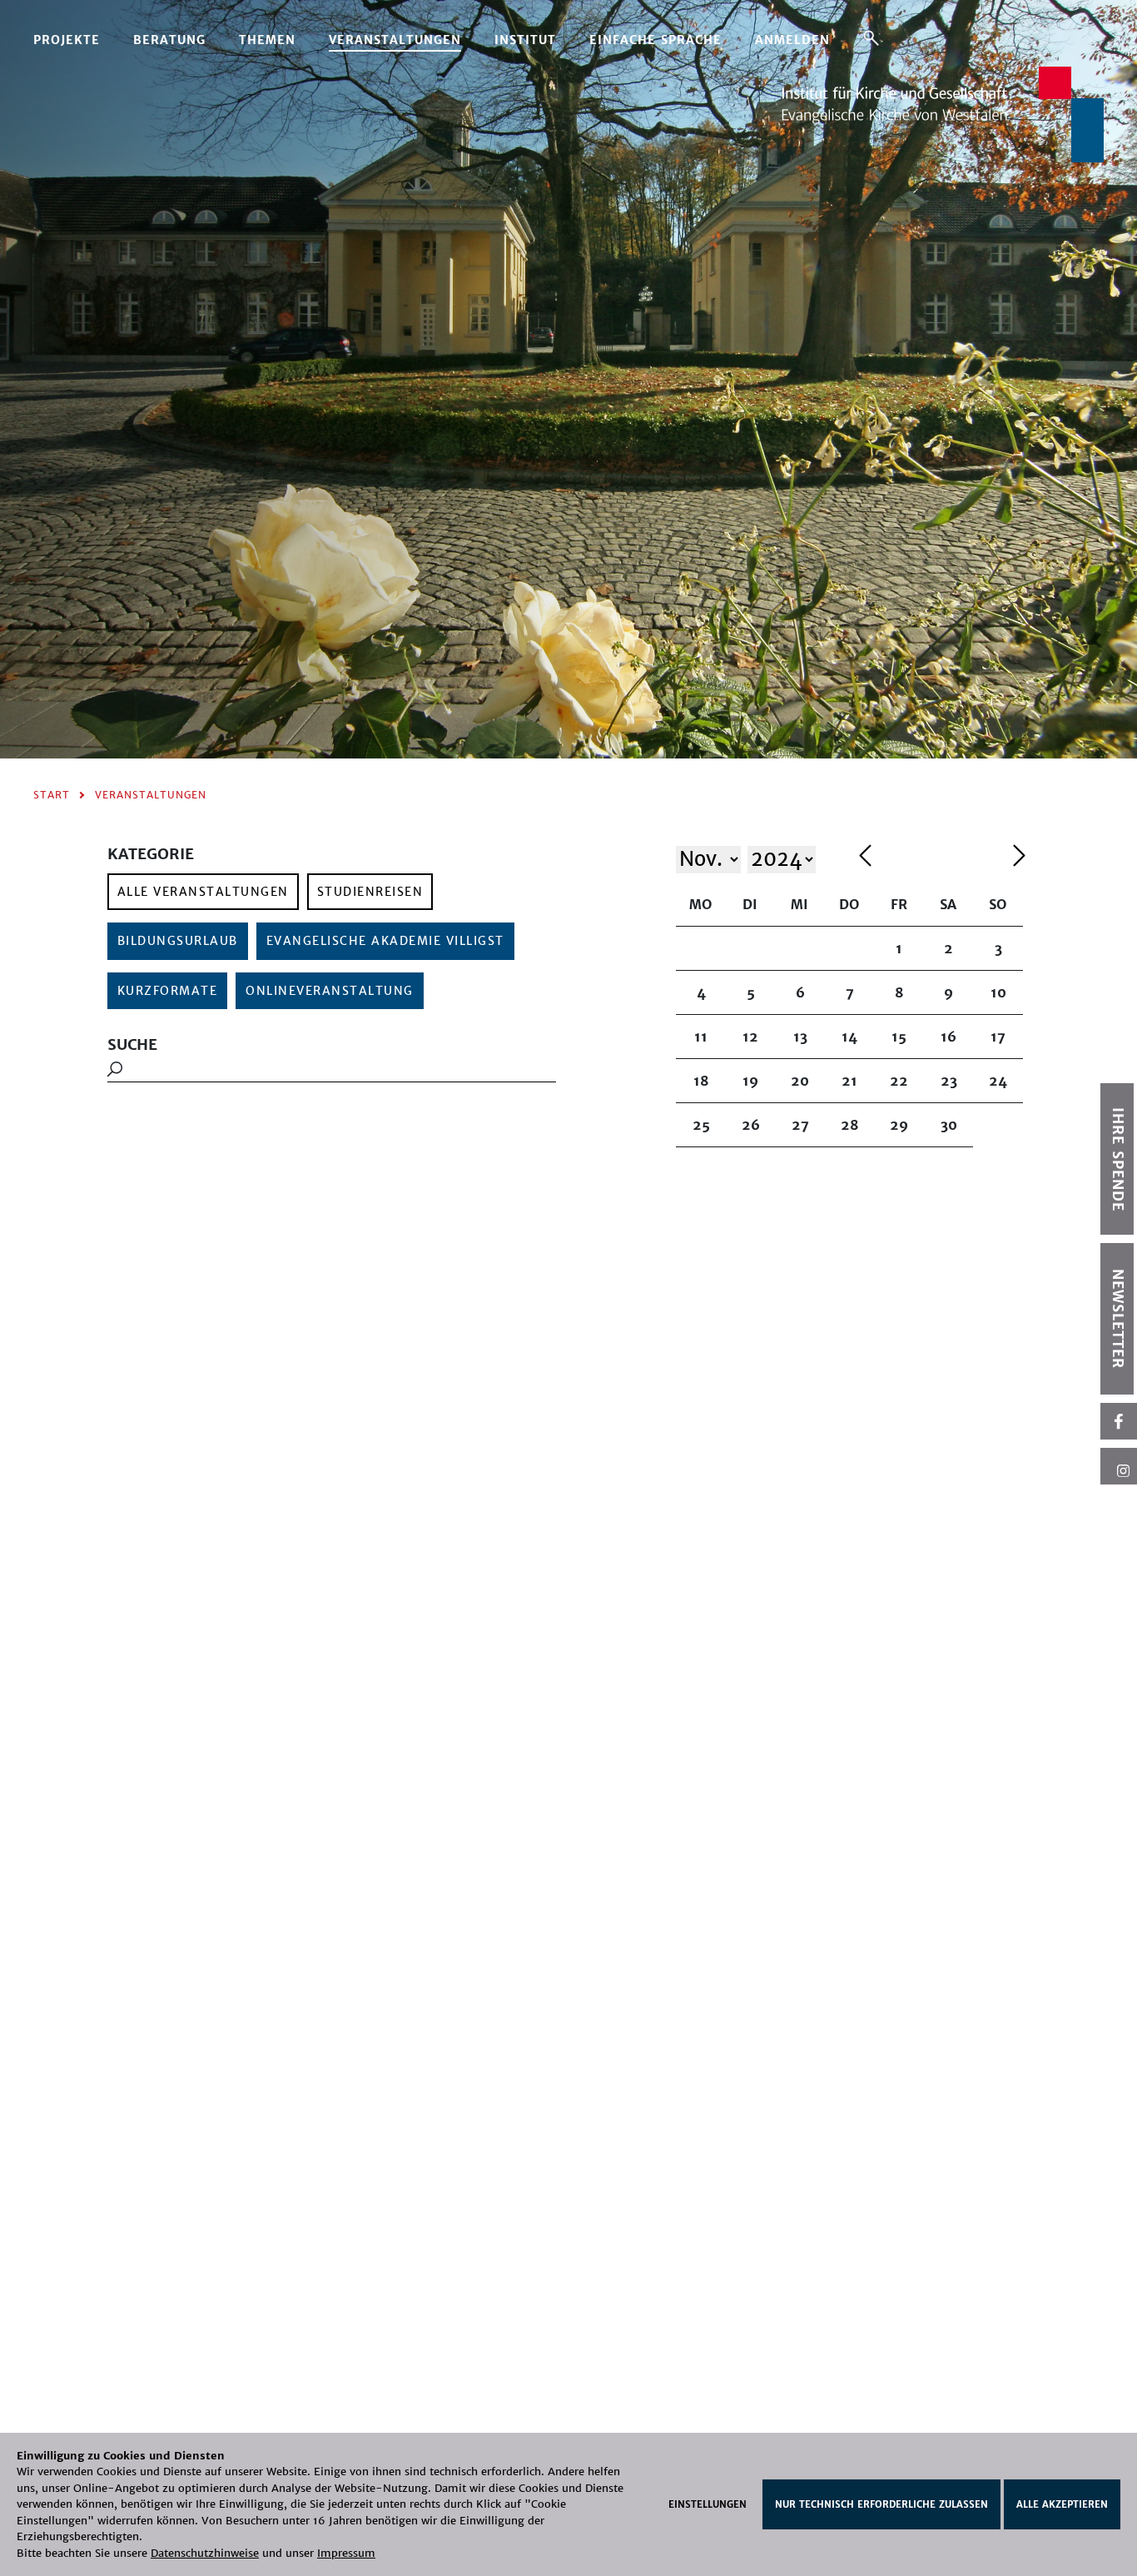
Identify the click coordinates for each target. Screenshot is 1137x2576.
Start (52, 795)
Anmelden (792, 40)
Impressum (346, 2553)
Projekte (67, 40)
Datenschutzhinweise (205, 2553)
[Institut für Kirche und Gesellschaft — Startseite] (943, 113)
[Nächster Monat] (1019, 858)
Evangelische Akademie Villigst (385, 941)
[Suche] (871, 37)
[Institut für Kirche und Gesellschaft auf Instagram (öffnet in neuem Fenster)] (1119, 1466)
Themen (267, 40)
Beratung (169, 40)
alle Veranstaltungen (203, 892)
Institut (525, 40)
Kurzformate (168, 991)
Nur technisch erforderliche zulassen (881, 2504)
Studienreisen (370, 892)
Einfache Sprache (655, 40)
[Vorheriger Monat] (932, 858)
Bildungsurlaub (178, 941)
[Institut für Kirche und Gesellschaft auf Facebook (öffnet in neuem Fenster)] (1119, 1421)
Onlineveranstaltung (330, 991)
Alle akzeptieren (1062, 2504)
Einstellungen (708, 2504)
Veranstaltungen (395, 40)
